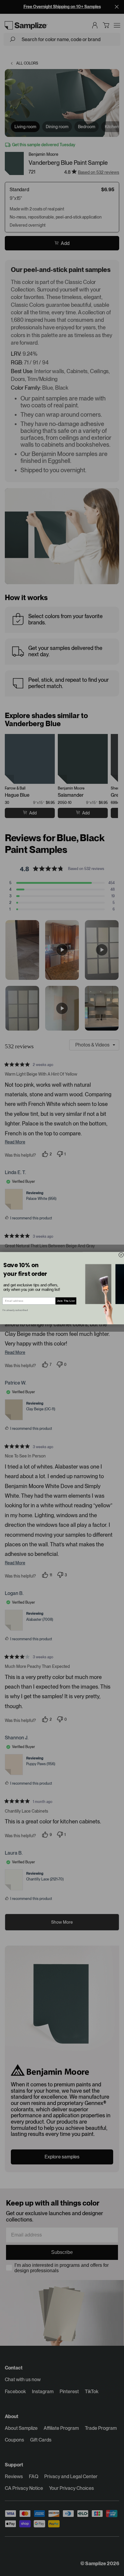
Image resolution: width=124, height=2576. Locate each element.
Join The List (66, 1301)
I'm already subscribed (15, 1310)
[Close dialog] (121, 1255)
